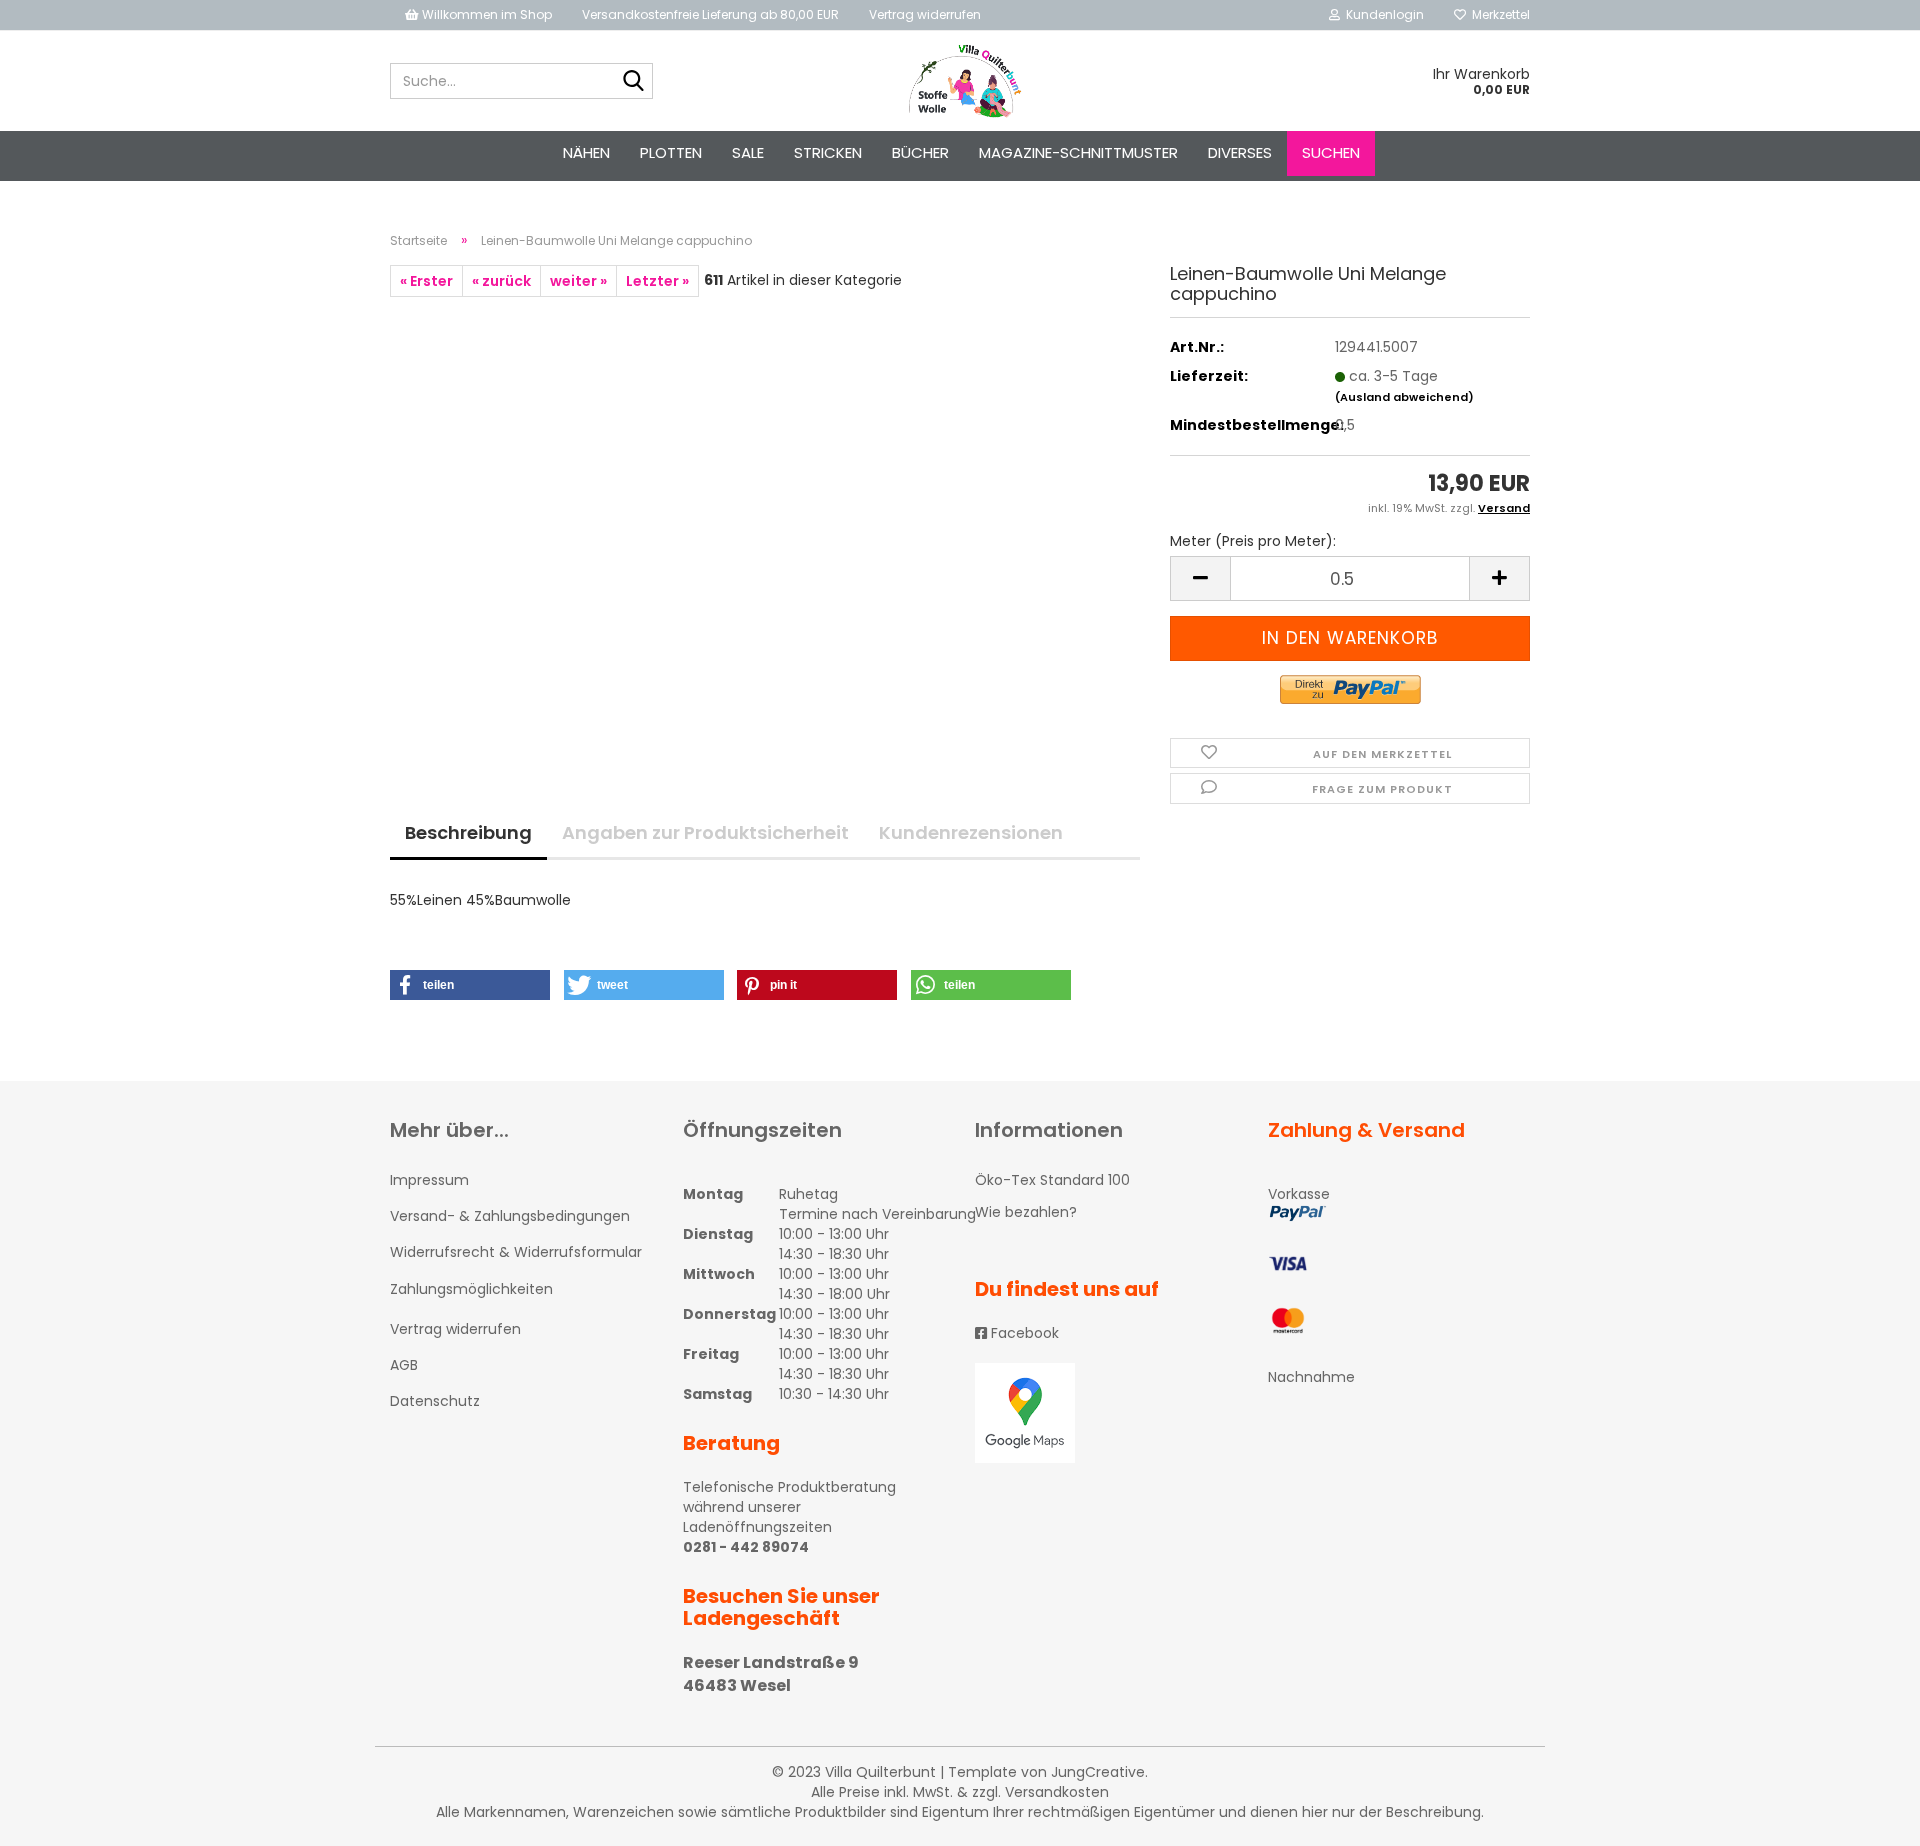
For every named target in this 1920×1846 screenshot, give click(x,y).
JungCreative (1098, 1772)
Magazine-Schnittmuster (1078, 152)
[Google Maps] (1106, 1413)
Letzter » (657, 281)
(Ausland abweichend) (1404, 397)
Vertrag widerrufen (925, 14)
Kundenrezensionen (971, 832)
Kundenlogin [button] (1382, 14)
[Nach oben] (1865, 1816)
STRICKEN (828, 152)
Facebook (1023, 1333)
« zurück (501, 281)
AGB (404, 1365)
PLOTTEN (671, 152)
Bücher (920, 152)
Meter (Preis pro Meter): (1253, 541)
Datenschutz (435, 1401)
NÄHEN (586, 152)
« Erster (426, 281)
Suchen (1331, 152)
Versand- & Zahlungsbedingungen (510, 1216)
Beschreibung (468, 832)
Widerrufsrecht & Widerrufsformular (516, 1252)
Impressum (429, 1180)
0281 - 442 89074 (746, 1547)
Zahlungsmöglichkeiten (471, 1289)
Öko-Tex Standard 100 (1052, 1180)
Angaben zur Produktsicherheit (705, 832)
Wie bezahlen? (1026, 1212)
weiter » (578, 281)
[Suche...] (634, 82)
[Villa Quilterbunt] (960, 81)
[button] (470, 985)
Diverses (1240, 152)
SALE (748, 152)
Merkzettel (1498, 14)
